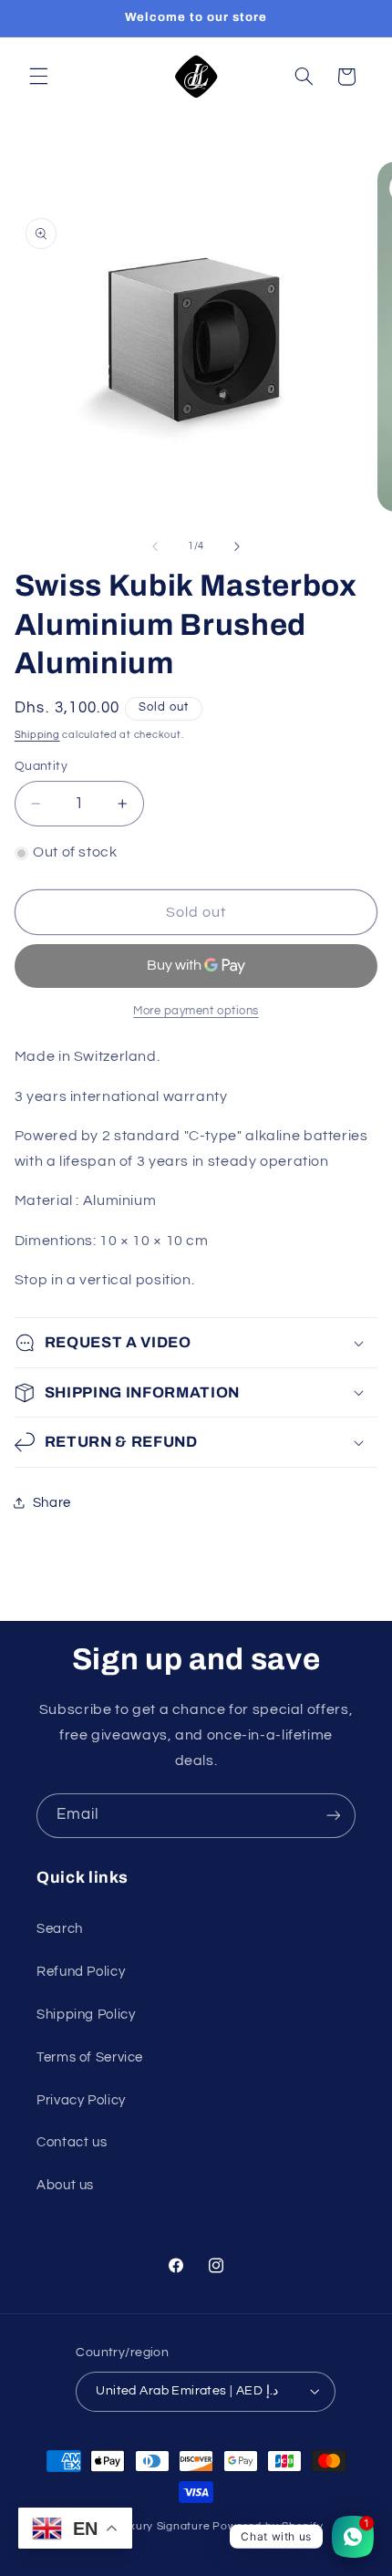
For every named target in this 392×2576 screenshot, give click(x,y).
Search (60, 1929)
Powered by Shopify (268, 2526)
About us (65, 2185)
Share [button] (52, 1503)
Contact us (72, 2142)
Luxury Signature (164, 2526)
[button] (38, 77)
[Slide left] (155, 546)
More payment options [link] (196, 1011)
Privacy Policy (81, 2100)
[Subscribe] (334, 1816)
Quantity (41, 766)
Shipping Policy (86, 2015)
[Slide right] (237, 546)
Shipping (37, 735)
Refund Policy (81, 1972)
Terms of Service (90, 2057)
